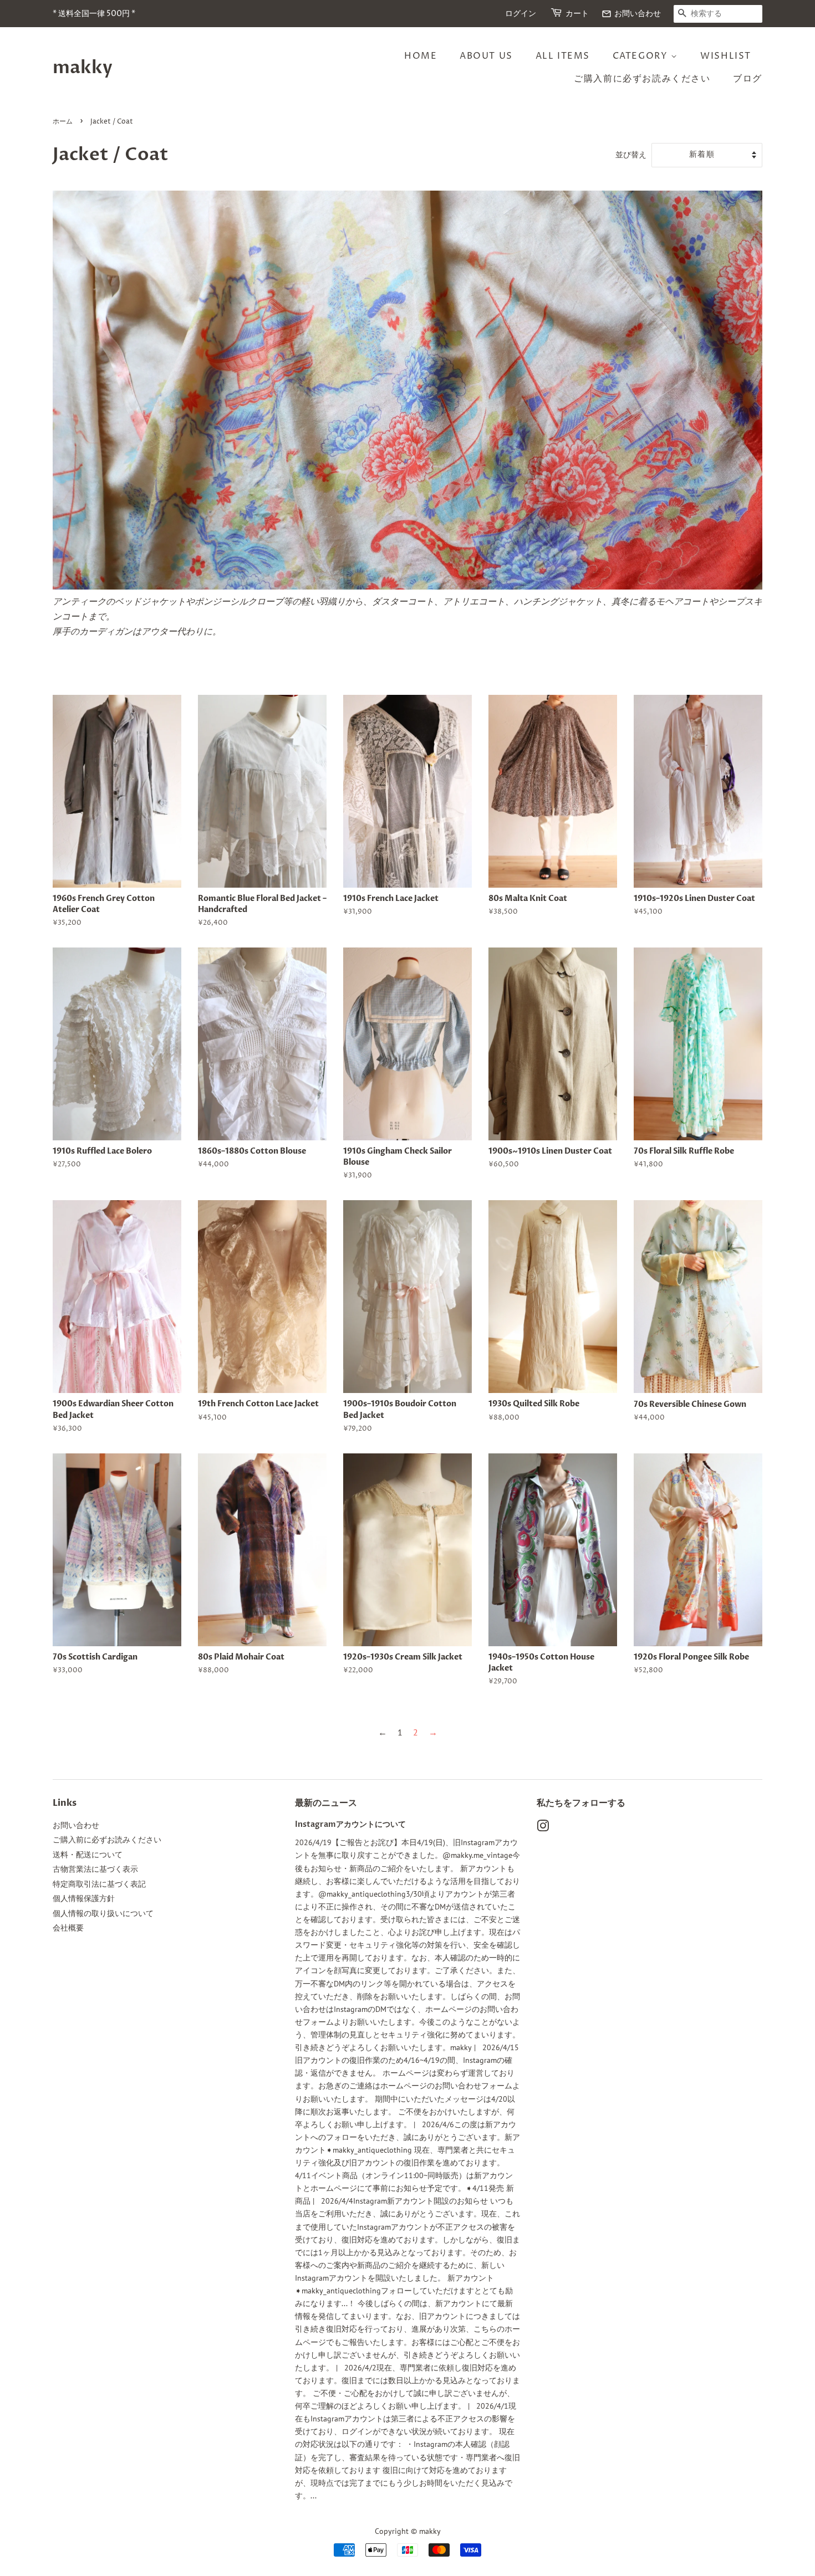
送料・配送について (88, 1855)
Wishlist (726, 56)
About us (486, 56)
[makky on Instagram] (543, 1828)
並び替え (631, 154)
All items (563, 56)
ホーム (63, 122)
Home (421, 56)
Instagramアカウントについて (350, 1825)
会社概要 (68, 1928)
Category (642, 56)
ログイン (521, 14)
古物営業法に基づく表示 (95, 1869)
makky (83, 68)
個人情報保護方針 (84, 1898)
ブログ (748, 79)
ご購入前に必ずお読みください (642, 79)
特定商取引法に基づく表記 (99, 1884)
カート (577, 14)
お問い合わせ (631, 14)
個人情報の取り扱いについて (103, 1913)
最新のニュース (326, 1803)
